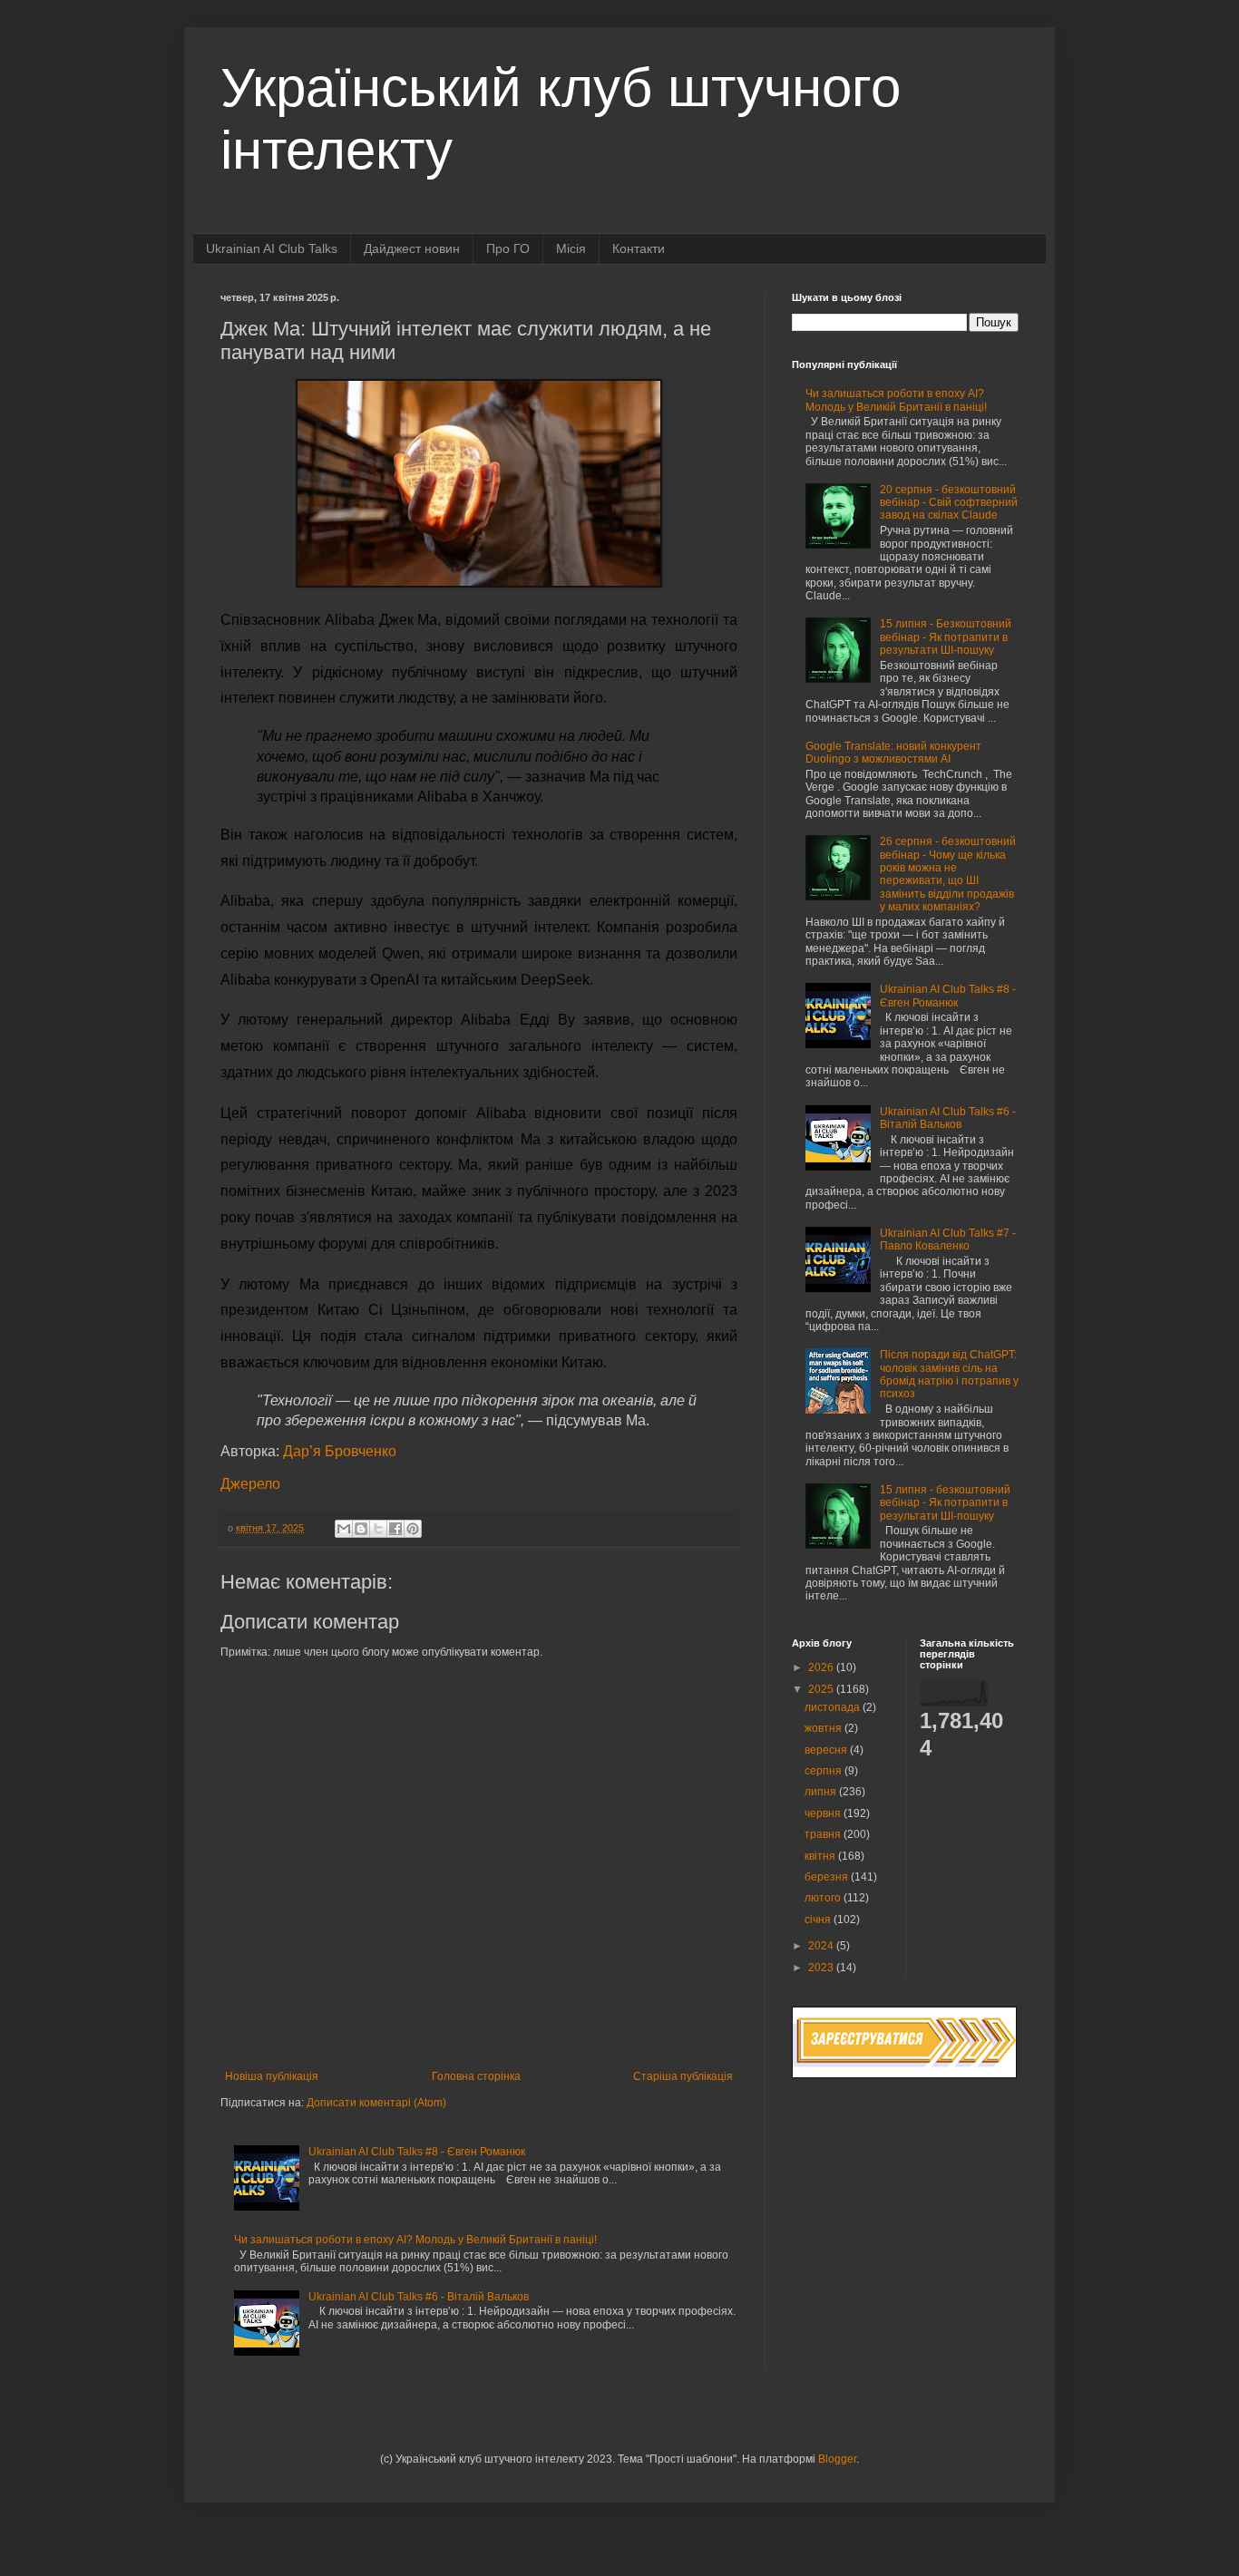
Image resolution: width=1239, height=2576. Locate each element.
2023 (822, 1968)
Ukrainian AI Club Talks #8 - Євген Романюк (417, 2152)
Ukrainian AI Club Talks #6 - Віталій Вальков (419, 2297)
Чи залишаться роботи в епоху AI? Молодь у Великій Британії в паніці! (415, 2240)
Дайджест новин (412, 248)
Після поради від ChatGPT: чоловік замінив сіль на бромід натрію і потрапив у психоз (949, 1374)
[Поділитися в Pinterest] (413, 1529)
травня (824, 1834)
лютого (824, 1898)
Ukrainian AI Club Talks (272, 248)
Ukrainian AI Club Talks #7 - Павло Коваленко (948, 1239)
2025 (822, 1689)
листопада (834, 1707)
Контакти (639, 248)
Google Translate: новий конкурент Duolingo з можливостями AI (893, 753)
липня (822, 1792)
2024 (822, 1946)
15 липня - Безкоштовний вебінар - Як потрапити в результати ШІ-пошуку (946, 637)
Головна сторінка (476, 2076)
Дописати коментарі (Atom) (376, 2103)
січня (819, 1920)
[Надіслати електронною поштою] (344, 1529)
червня (824, 1813)
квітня (821, 1856)
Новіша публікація (272, 2076)
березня (828, 1877)
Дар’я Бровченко (340, 1451)
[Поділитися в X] (378, 1529)
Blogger (837, 2459)
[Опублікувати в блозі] (361, 1529)
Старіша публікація (683, 2076)
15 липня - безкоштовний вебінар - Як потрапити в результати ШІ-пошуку (945, 1503)
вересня (827, 1750)
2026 (822, 1667)
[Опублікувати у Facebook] (395, 1529)
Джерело (250, 1484)
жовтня (824, 1728)
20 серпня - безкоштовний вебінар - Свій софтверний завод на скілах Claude (949, 503)
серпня (824, 1771)
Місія (571, 248)
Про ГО (508, 248)
